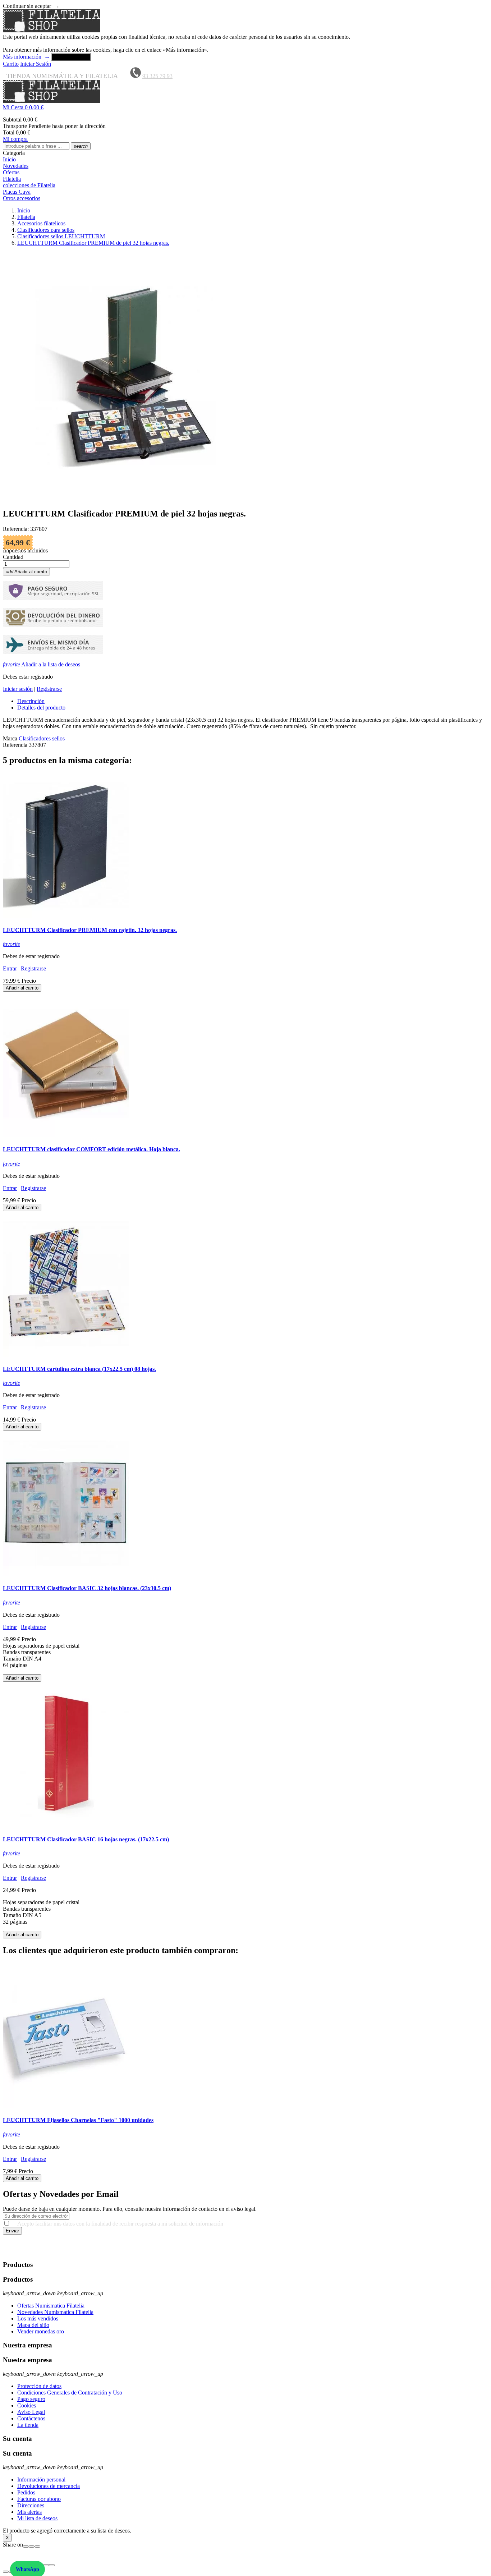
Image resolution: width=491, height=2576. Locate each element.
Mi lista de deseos (37, 2518)
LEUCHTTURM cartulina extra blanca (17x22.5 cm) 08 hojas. (79, 1369)
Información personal (41, 2479)
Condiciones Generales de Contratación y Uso (70, 2393)
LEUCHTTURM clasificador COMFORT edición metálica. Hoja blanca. (91, 1149)
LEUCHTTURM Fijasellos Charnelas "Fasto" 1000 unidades (78, 2120)
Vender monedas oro (41, 2331)
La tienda (28, 2425)
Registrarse (49, 689)
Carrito (11, 64)
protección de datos (463, 2251)
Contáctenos (31, 2418)
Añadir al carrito (26, 572)
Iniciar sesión (18, 689)
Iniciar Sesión (36, 64)
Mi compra (15, 139)
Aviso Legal (31, 2412)
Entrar (10, 968)
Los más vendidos (38, 2318)
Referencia (16, 745)
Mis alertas (29, 2512)
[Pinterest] (37, 2547)
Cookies (27, 2405)
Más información (26, 57)
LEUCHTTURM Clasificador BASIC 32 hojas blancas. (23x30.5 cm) (87, 1588)
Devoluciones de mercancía (49, 2486)
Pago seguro (31, 2399)
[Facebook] (26, 2547)
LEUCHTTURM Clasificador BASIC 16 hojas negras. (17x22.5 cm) (86, 1839)
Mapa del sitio (33, 2325)
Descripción (31, 701)
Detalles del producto (41, 708)
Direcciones (31, 2505)
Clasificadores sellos (42, 738)
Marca (10, 738)
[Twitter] (32, 2547)
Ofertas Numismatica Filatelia (51, 2306)
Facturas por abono (39, 2499)
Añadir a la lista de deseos (42, 664)
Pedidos (26, 2492)
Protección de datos (39, 2386)
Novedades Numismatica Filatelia (55, 2312)
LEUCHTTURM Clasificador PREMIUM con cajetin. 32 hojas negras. (90, 930)
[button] (245, 107)
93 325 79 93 (157, 76)
